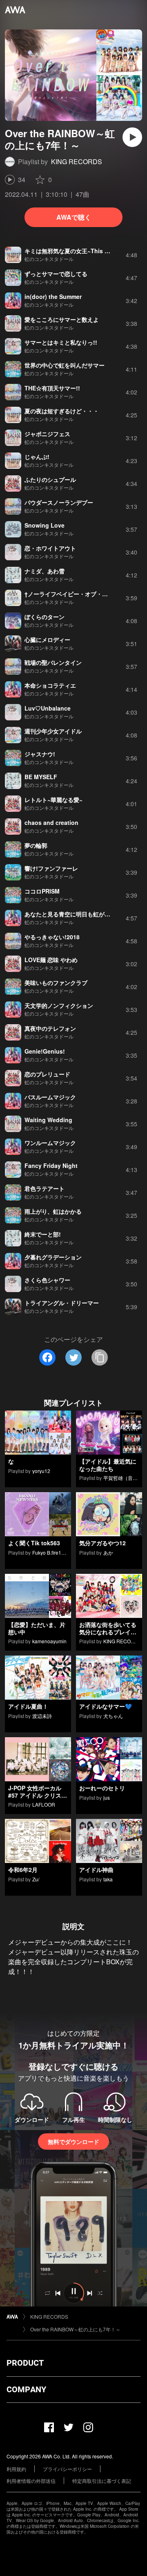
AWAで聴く (74, 217)
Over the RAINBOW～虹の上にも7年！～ (75, 2329)
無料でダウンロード (73, 2141)
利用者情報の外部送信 (31, 2481)
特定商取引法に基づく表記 (102, 2481)
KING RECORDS (77, 162)
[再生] (132, 137)
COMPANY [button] (26, 2389)
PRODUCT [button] (25, 2363)
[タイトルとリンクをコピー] (100, 1357)
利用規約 (16, 2469)
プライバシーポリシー (67, 2469)
